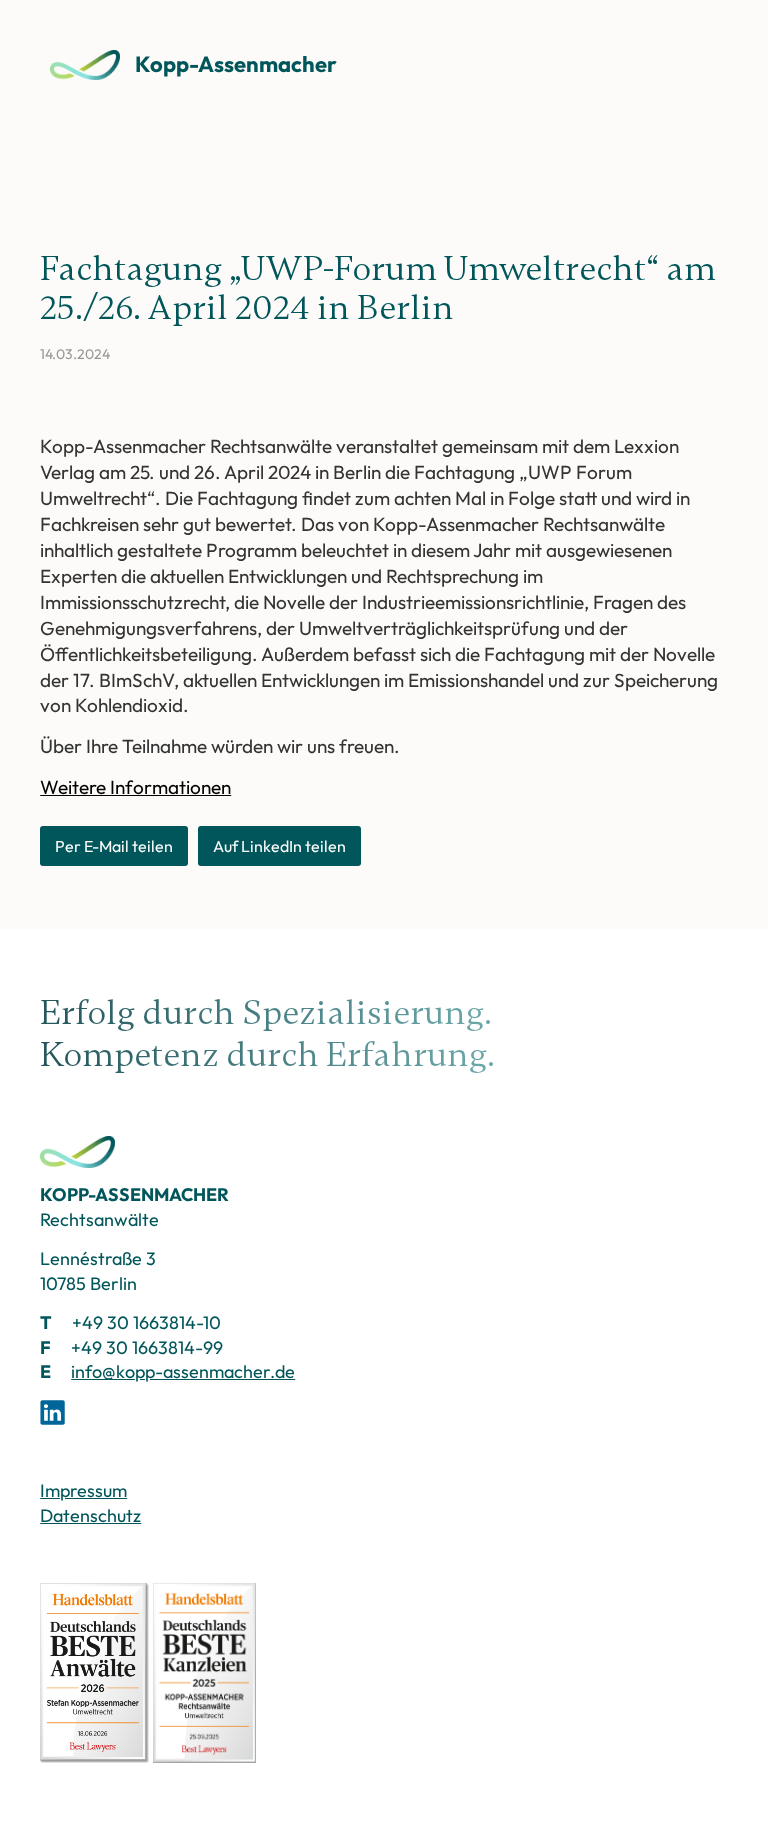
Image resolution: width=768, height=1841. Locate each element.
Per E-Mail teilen (114, 846)
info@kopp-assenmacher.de (183, 1371)
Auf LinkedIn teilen (279, 846)
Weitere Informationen (135, 787)
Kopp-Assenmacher (236, 64)
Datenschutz (90, 1515)
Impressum (83, 1490)
